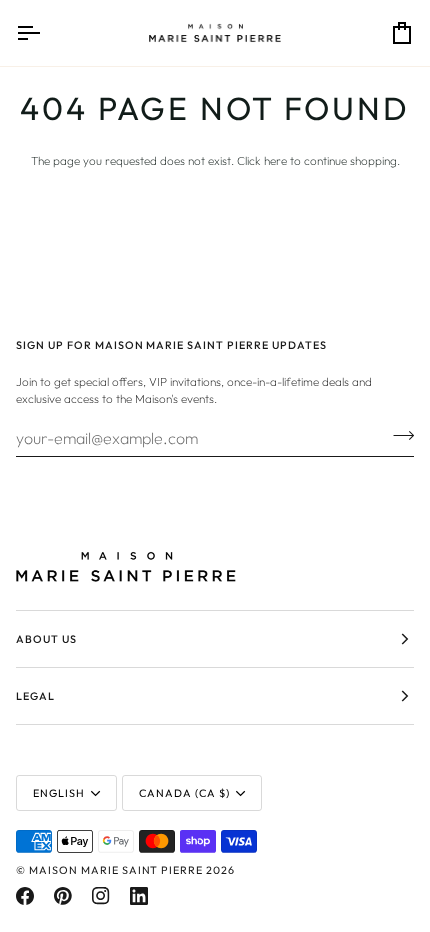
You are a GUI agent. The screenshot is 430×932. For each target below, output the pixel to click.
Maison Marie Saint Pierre (116, 870)
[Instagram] (101, 896)
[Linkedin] (139, 896)
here (275, 160)
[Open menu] (46, 33)
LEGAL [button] (35, 696)
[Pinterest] (63, 896)
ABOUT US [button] (46, 639)
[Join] (397, 435)
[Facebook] (25, 896)
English (59, 793)
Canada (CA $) (184, 793)
